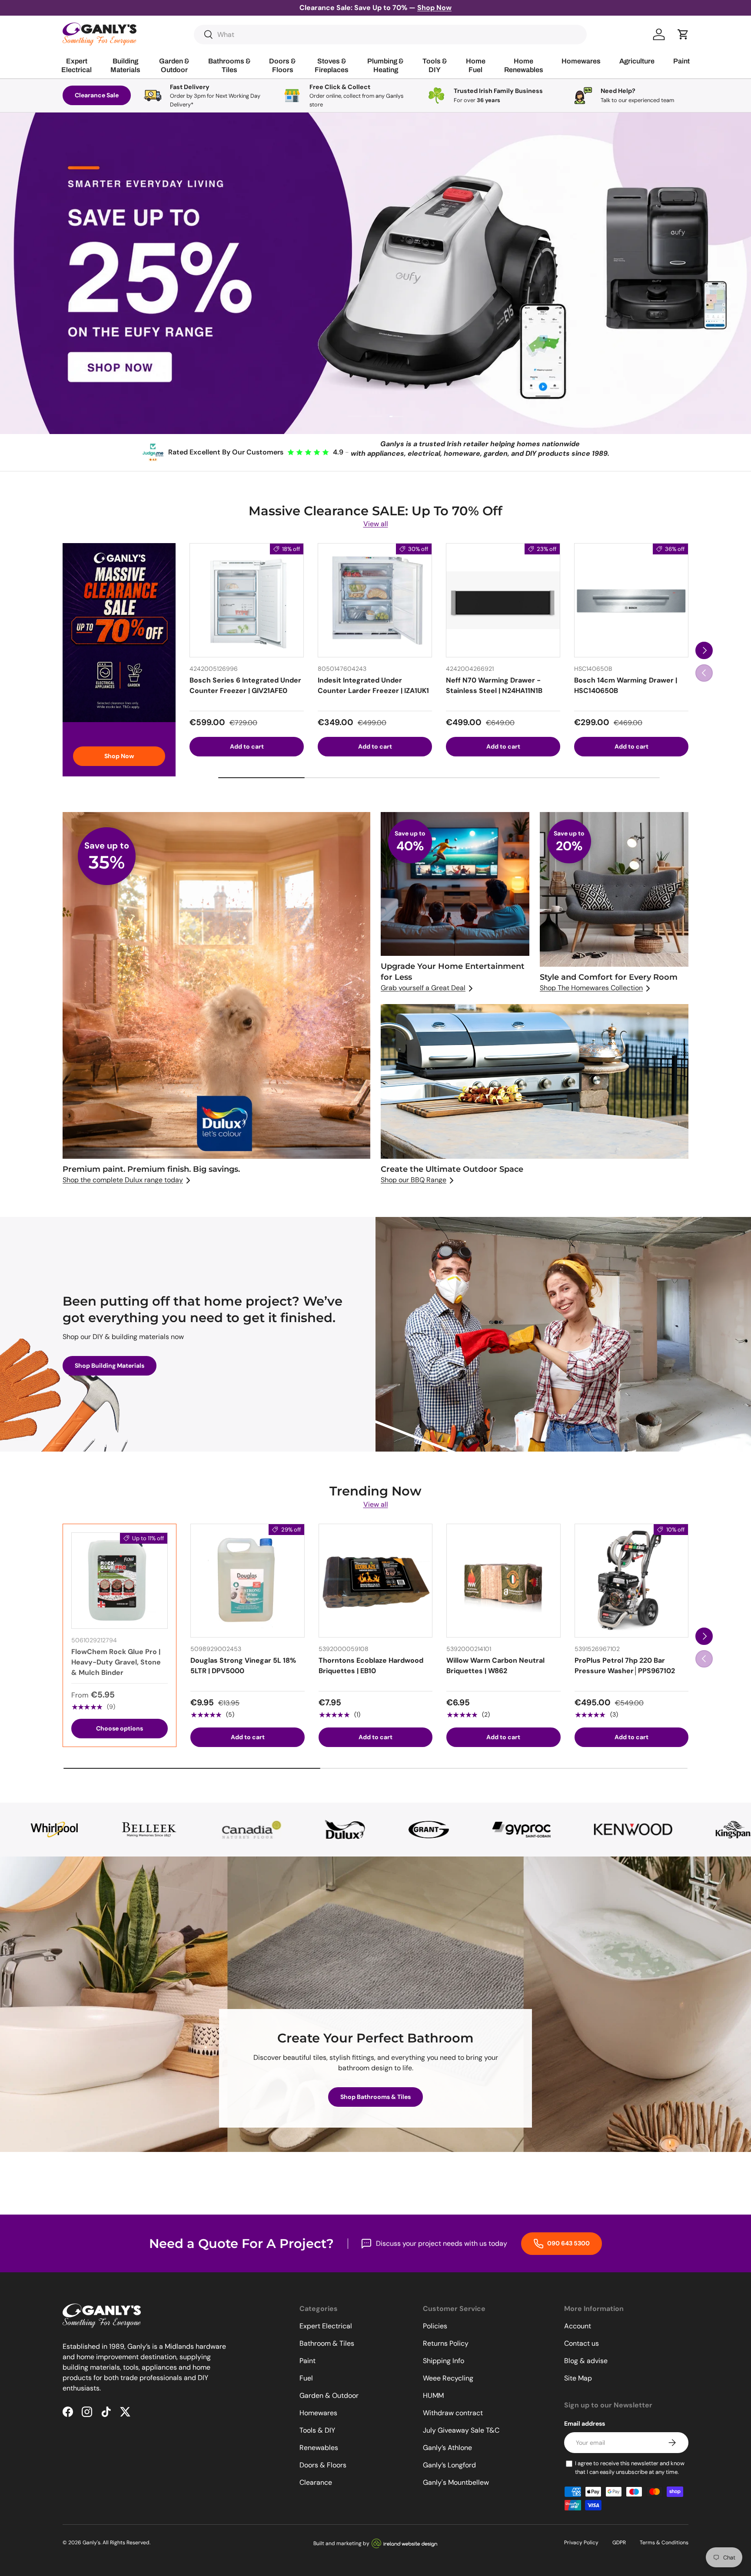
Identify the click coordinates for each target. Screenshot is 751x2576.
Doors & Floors (323, 2465)
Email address (585, 2423)
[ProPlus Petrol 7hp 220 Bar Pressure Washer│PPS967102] (631, 1581)
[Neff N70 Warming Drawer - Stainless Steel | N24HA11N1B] (503, 600)
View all (376, 524)
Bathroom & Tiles (327, 2343)
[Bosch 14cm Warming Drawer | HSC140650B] (631, 600)
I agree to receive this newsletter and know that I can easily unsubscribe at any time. (630, 2468)
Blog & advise (586, 2361)
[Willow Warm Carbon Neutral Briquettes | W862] (503, 1581)
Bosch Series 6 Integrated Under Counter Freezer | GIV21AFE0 (245, 685)
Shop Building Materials (563, 392)
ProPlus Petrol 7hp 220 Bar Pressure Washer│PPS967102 (625, 1666)
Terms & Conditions (664, 2543)
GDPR (619, 2543)
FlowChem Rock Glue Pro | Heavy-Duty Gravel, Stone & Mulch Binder (116, 1662)
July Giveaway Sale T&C (461, 2430)
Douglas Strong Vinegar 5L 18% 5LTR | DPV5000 (243, 1666)
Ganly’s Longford (449, 2465)
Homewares (318, 2413)
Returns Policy (446, 2343)
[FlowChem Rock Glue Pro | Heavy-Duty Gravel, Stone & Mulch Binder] (120, 1581)
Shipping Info (444, 2361)
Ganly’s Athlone (447, 2448)
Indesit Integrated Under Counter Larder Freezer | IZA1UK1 (373, 685)
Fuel (306, 2378)
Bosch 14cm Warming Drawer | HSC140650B (626, 685)
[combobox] (390, 35)
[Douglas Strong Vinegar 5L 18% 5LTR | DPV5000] (247, 1581)
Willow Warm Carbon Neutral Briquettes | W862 (495, 1666)
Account (578, 2326)
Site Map (578, 2378)
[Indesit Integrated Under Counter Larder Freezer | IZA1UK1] (375, 600)
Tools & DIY (317, 2430)
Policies (435, 2326)
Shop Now (119, 756)
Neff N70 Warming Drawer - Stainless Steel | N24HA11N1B (494, 685)
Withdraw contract (453, 2413)
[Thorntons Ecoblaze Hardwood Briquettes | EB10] (375, 1581)
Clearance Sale (97, 95)
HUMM (433, 2395)
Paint (307, 2361)
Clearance (316, 2482)
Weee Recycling (448, 2378)
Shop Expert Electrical (188, 392)
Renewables (319, 2448)
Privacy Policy (581, 2543)
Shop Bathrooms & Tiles (375, 2097)
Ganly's (91, 2543)
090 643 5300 (568, 2243)
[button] (683, 34)
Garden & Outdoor (329, 2395)
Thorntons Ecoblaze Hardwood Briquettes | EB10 (371, 1666)
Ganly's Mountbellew (456, 2482)
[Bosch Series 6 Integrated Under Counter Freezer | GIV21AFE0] (247, 600)
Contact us (582, 2343)
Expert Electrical (326, 2326)
